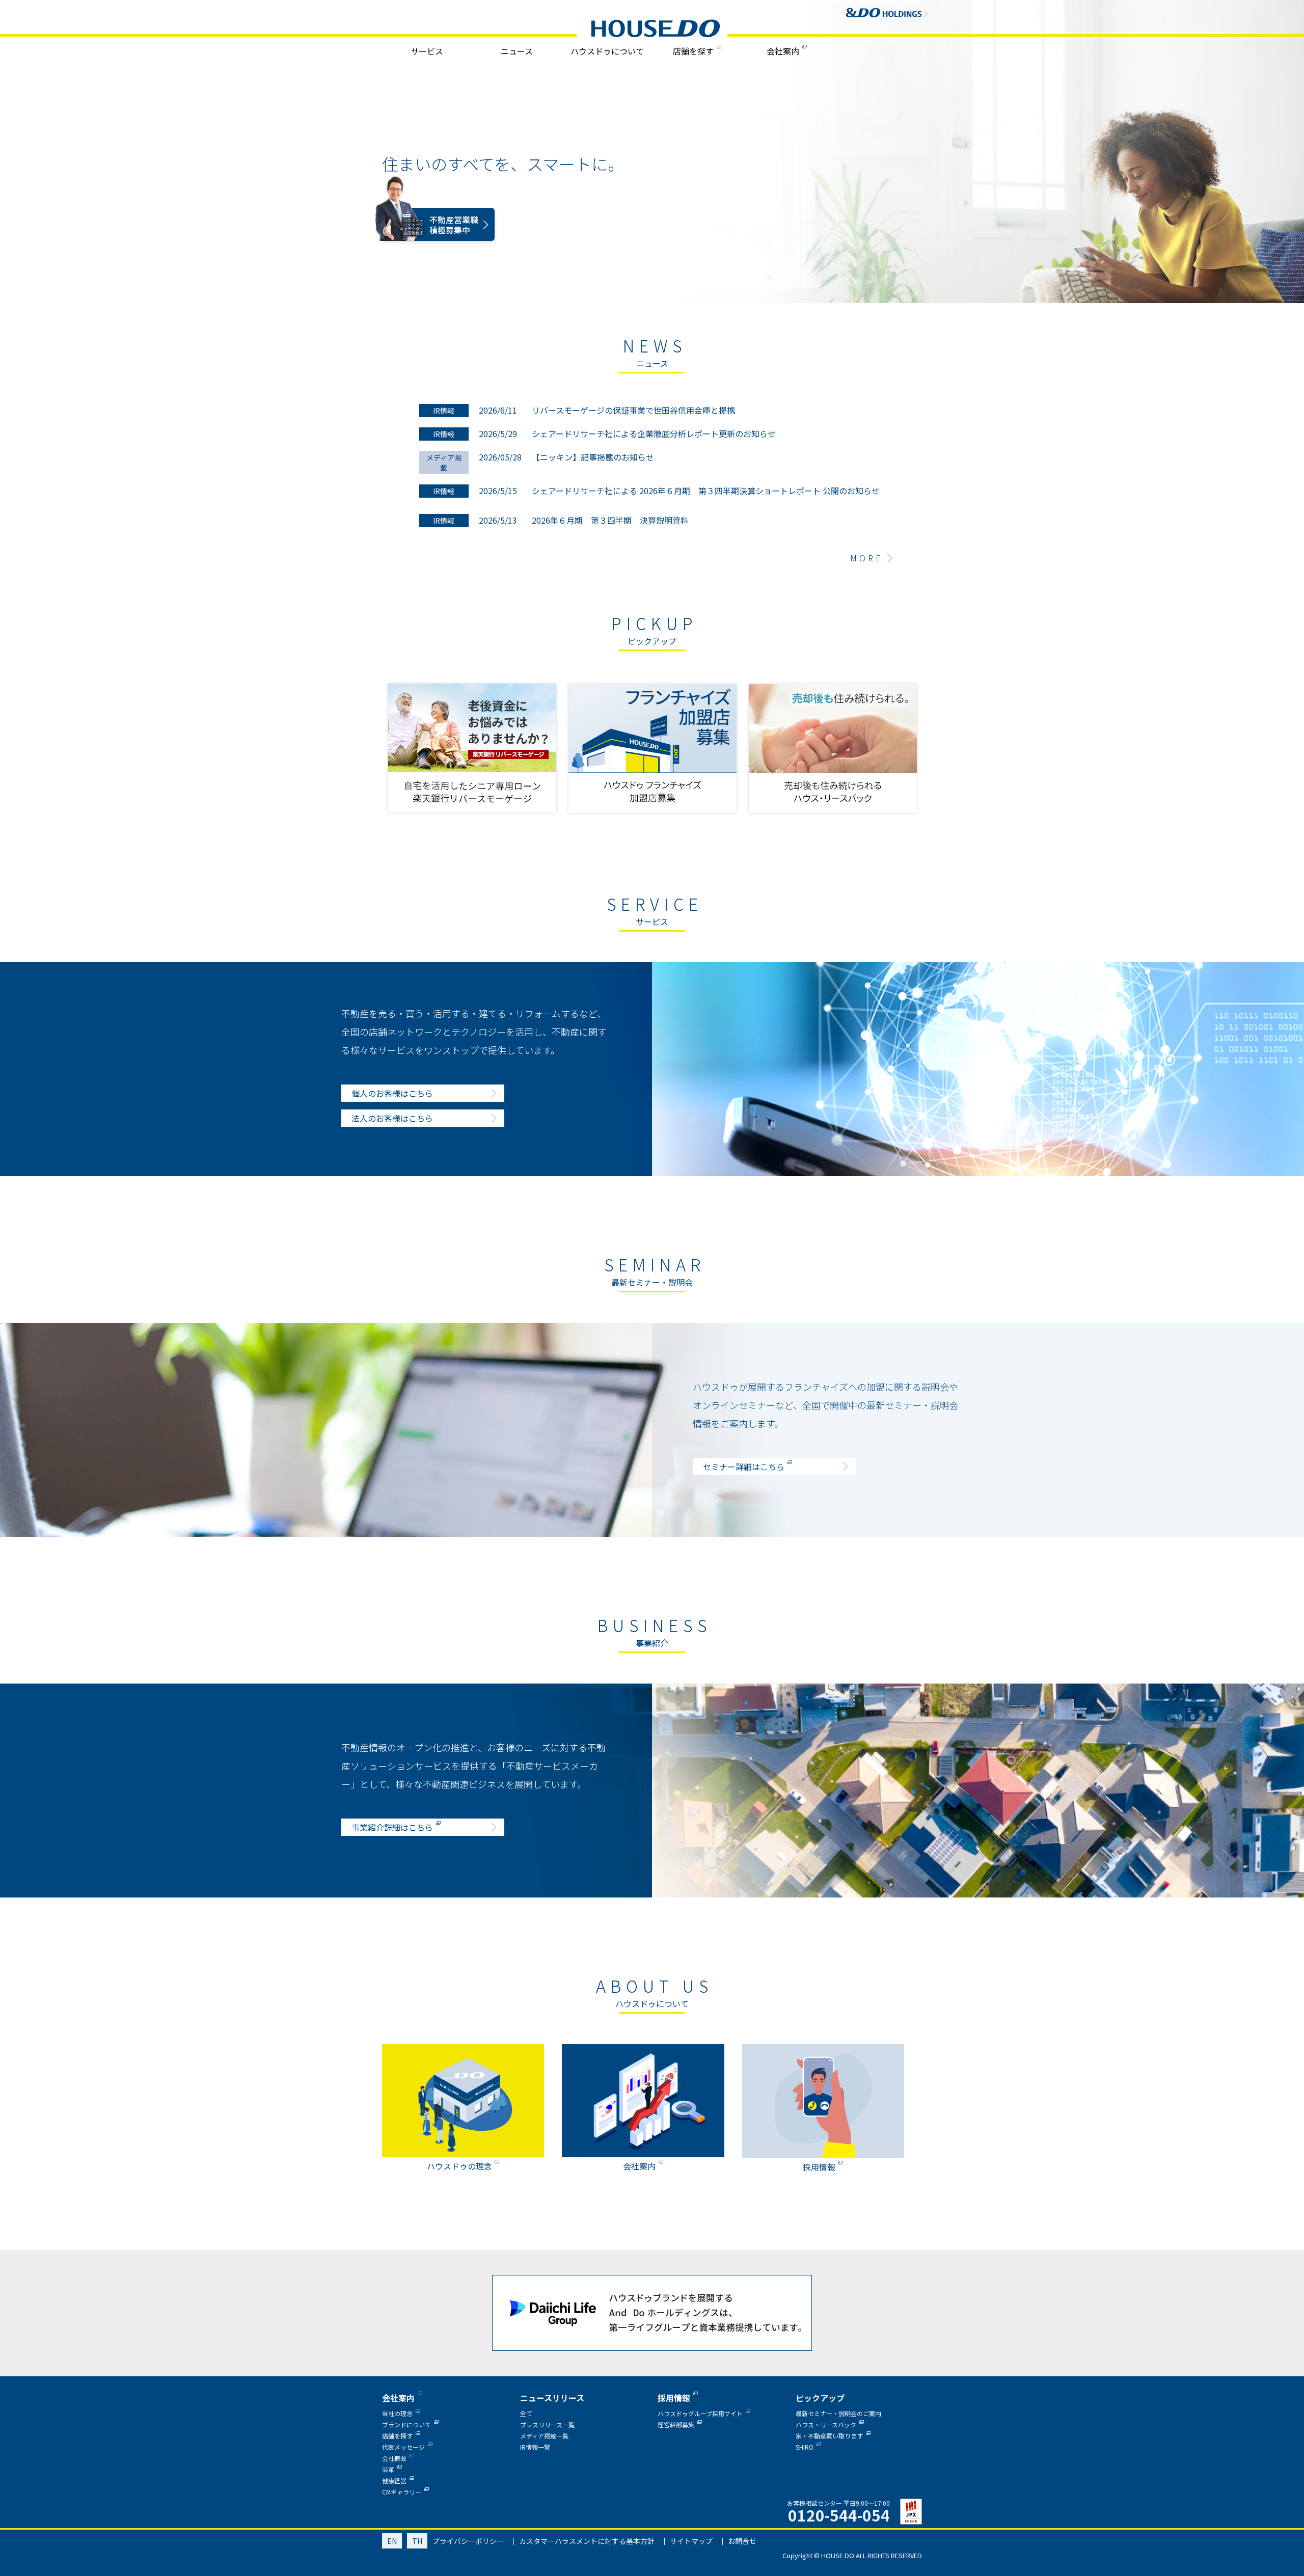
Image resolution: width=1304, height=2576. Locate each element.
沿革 (388, 2469)
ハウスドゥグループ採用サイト (700, 2413)
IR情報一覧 (535, 2447)
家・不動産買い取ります (829, 2436)
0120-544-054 (839, 2515)
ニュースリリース (552, 2398)
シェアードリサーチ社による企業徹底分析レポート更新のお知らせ (654, 433)
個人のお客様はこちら (392, 1093)
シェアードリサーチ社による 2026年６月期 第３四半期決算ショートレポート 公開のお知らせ (706, 491)
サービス (427, 51)
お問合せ (742, 2541)
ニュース (517, 51)
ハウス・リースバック (826, 2424)
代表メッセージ (403, 2447)
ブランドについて (406, 2424)
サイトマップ (691, 2541)
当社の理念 (397, 2413)
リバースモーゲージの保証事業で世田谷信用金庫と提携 (633, 410)
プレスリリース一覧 (547, 2424)
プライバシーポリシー (468, 2541)
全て (526, 2413)
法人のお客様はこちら (392, 1118)
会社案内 (783, 51)
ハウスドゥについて (607, 51)
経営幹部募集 (676, 2424)
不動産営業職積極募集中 (454, 242)
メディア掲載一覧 (544, 2436)
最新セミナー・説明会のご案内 (838, 2413)
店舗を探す (693, 51)
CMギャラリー (402, 2492)
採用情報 (674, 2398)
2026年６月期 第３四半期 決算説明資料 (610, 520)
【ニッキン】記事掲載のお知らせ (593, 457)
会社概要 (394, 2458)
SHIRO (805, 2447)
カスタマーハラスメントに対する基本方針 (587, 2541)
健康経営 (394, 2480)
